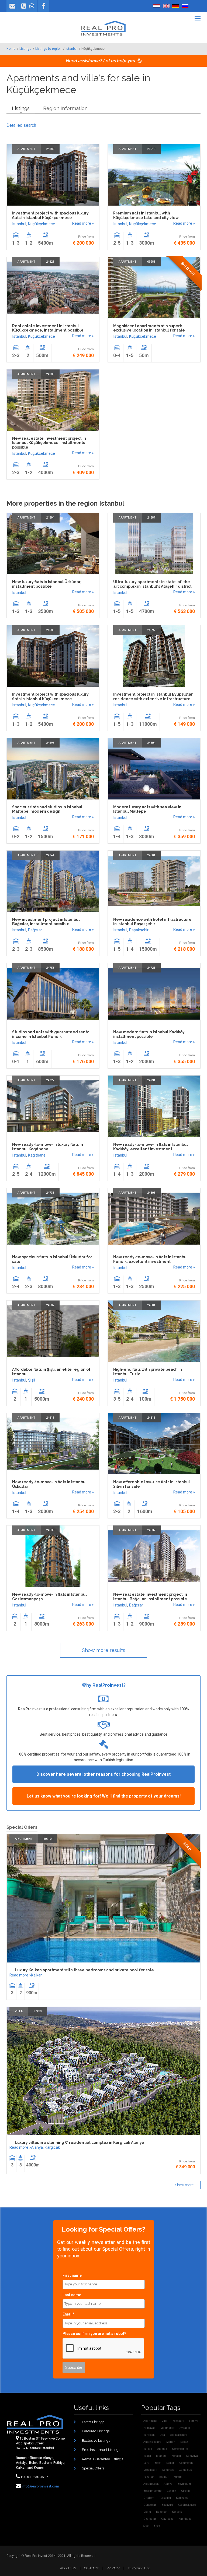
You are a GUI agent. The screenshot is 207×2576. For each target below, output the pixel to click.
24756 (50, 968)
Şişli (32, 1380)
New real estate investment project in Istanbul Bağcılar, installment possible (150, 1597)
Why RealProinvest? (104, 1685)
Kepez (184, 2442)
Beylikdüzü (185, 2484)
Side (146, 2526)
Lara (146, 2463)
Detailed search (21, 125)
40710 (47, 1839)
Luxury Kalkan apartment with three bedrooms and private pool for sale (84, 1970)
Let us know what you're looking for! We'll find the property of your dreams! (104, 1796)
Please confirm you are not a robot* (94, 2334)
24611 (151, 1418)
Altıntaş (162, 2449)
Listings (25, 49)
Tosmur (164, 2477)
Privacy (113, 2568)
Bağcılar (35, 930)
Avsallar (185, 2428)
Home (11, 49)
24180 (50, 374)
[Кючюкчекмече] (185, 6)
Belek (158, 2463)
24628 (50, 262)
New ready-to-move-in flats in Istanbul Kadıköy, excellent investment (151, 1147)
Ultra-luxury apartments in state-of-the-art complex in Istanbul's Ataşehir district (152, 584)
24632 (151, 1530)
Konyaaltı (178, 2421)
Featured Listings (96, 2431)
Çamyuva (192, 2456)
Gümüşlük (185, 2470)
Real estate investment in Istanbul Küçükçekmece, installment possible (48, 328)
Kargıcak (52, 2147)
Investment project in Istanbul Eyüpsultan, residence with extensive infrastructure (154, 697)
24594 (50, 518)
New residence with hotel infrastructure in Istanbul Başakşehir (152, 922)
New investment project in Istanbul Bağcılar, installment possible (46, 922)
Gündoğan (150, 2505)
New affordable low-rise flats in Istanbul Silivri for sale (152, 1484)
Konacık (177, 2512)
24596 (50, 743)
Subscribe (74, 2367)
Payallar (149, 2477)
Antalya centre (152, 2442)
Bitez (157, 2526)
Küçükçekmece (42, 224)
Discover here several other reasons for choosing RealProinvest (103, 1774)
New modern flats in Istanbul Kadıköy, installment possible (149, 1034)
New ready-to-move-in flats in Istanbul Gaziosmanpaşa (49, 1597)
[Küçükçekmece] (157, 6)
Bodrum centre (152, 2491)
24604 (151, 743)
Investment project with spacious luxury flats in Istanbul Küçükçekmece (50, 215)
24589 (50, 149)
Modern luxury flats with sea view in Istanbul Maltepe (147, 809)
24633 (50, 1530)
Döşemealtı (150, 2470)
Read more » (83, 223)
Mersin (171, 2442)
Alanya (37, 2147)
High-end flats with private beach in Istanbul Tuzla (148, 1372)
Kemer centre (180, 2449)
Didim (147, 2512)
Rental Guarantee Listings (102, 2459)
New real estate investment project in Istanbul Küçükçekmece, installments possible (49, 443)
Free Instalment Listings (101, 2450)
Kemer (170, 2463)
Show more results (104, 1650)
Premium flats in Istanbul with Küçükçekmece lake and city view (146, 215)
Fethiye (194, 2421)
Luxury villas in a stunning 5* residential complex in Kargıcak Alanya (80, 2142)
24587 (151, 518)
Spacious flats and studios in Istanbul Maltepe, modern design (47, 809)
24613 (50, 1418)
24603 (151, 1193)
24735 (50, 1193)
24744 (50, 855)
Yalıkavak (149, 2428)
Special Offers (93, 2468)
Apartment (26, 149)
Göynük (171, 2491)
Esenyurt (167, 2505)
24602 (50, 1305)
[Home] (103, 28)
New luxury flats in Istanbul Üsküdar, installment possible (47, 584)
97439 (37, 2011)
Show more (184, 2185)
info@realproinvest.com (40, 2486)
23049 (151, 149)
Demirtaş (168, 2470)
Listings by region (48, 49)
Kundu (178, 2477)
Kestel (147, 2456)
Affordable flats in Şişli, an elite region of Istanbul (51, 1372)
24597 (151, 630)
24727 (50, 1080)
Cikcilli (185, 2491)
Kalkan (37, 1975)
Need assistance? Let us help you (101, 61)
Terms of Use (139, 2568)
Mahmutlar (167, 2428)
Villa (19, 2011)
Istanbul (71, 49)
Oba (162, 2435)
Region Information (65, 108)
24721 (151, 968)
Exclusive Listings (96, 2441)
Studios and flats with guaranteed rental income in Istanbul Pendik (51, 1034)
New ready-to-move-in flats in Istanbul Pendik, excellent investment (151, 1259)
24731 (151, 1080)
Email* (68, 2314)
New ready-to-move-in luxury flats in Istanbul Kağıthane (48, 1147)
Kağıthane (37, 1155)
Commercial (187, 2463)
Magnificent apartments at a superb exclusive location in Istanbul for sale (149, 328)
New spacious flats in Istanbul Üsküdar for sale (52, 1259)
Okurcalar (150, 2519)
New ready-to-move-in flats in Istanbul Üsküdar (49, 1484)
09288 (151, 262)
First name (72, 2275)
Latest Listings (93, 2422)
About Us (68, 2568)
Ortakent (149, 2498)
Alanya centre (179, 2435)
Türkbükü (165, 2498)
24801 (151, 855)
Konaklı (176, 2456)
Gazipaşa (167, 2519)
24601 (151, 1305)
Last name (72, 2295)
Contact (91, 2568)
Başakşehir (139, 930)
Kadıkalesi (183, 2498)
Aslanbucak (151, 2484)
